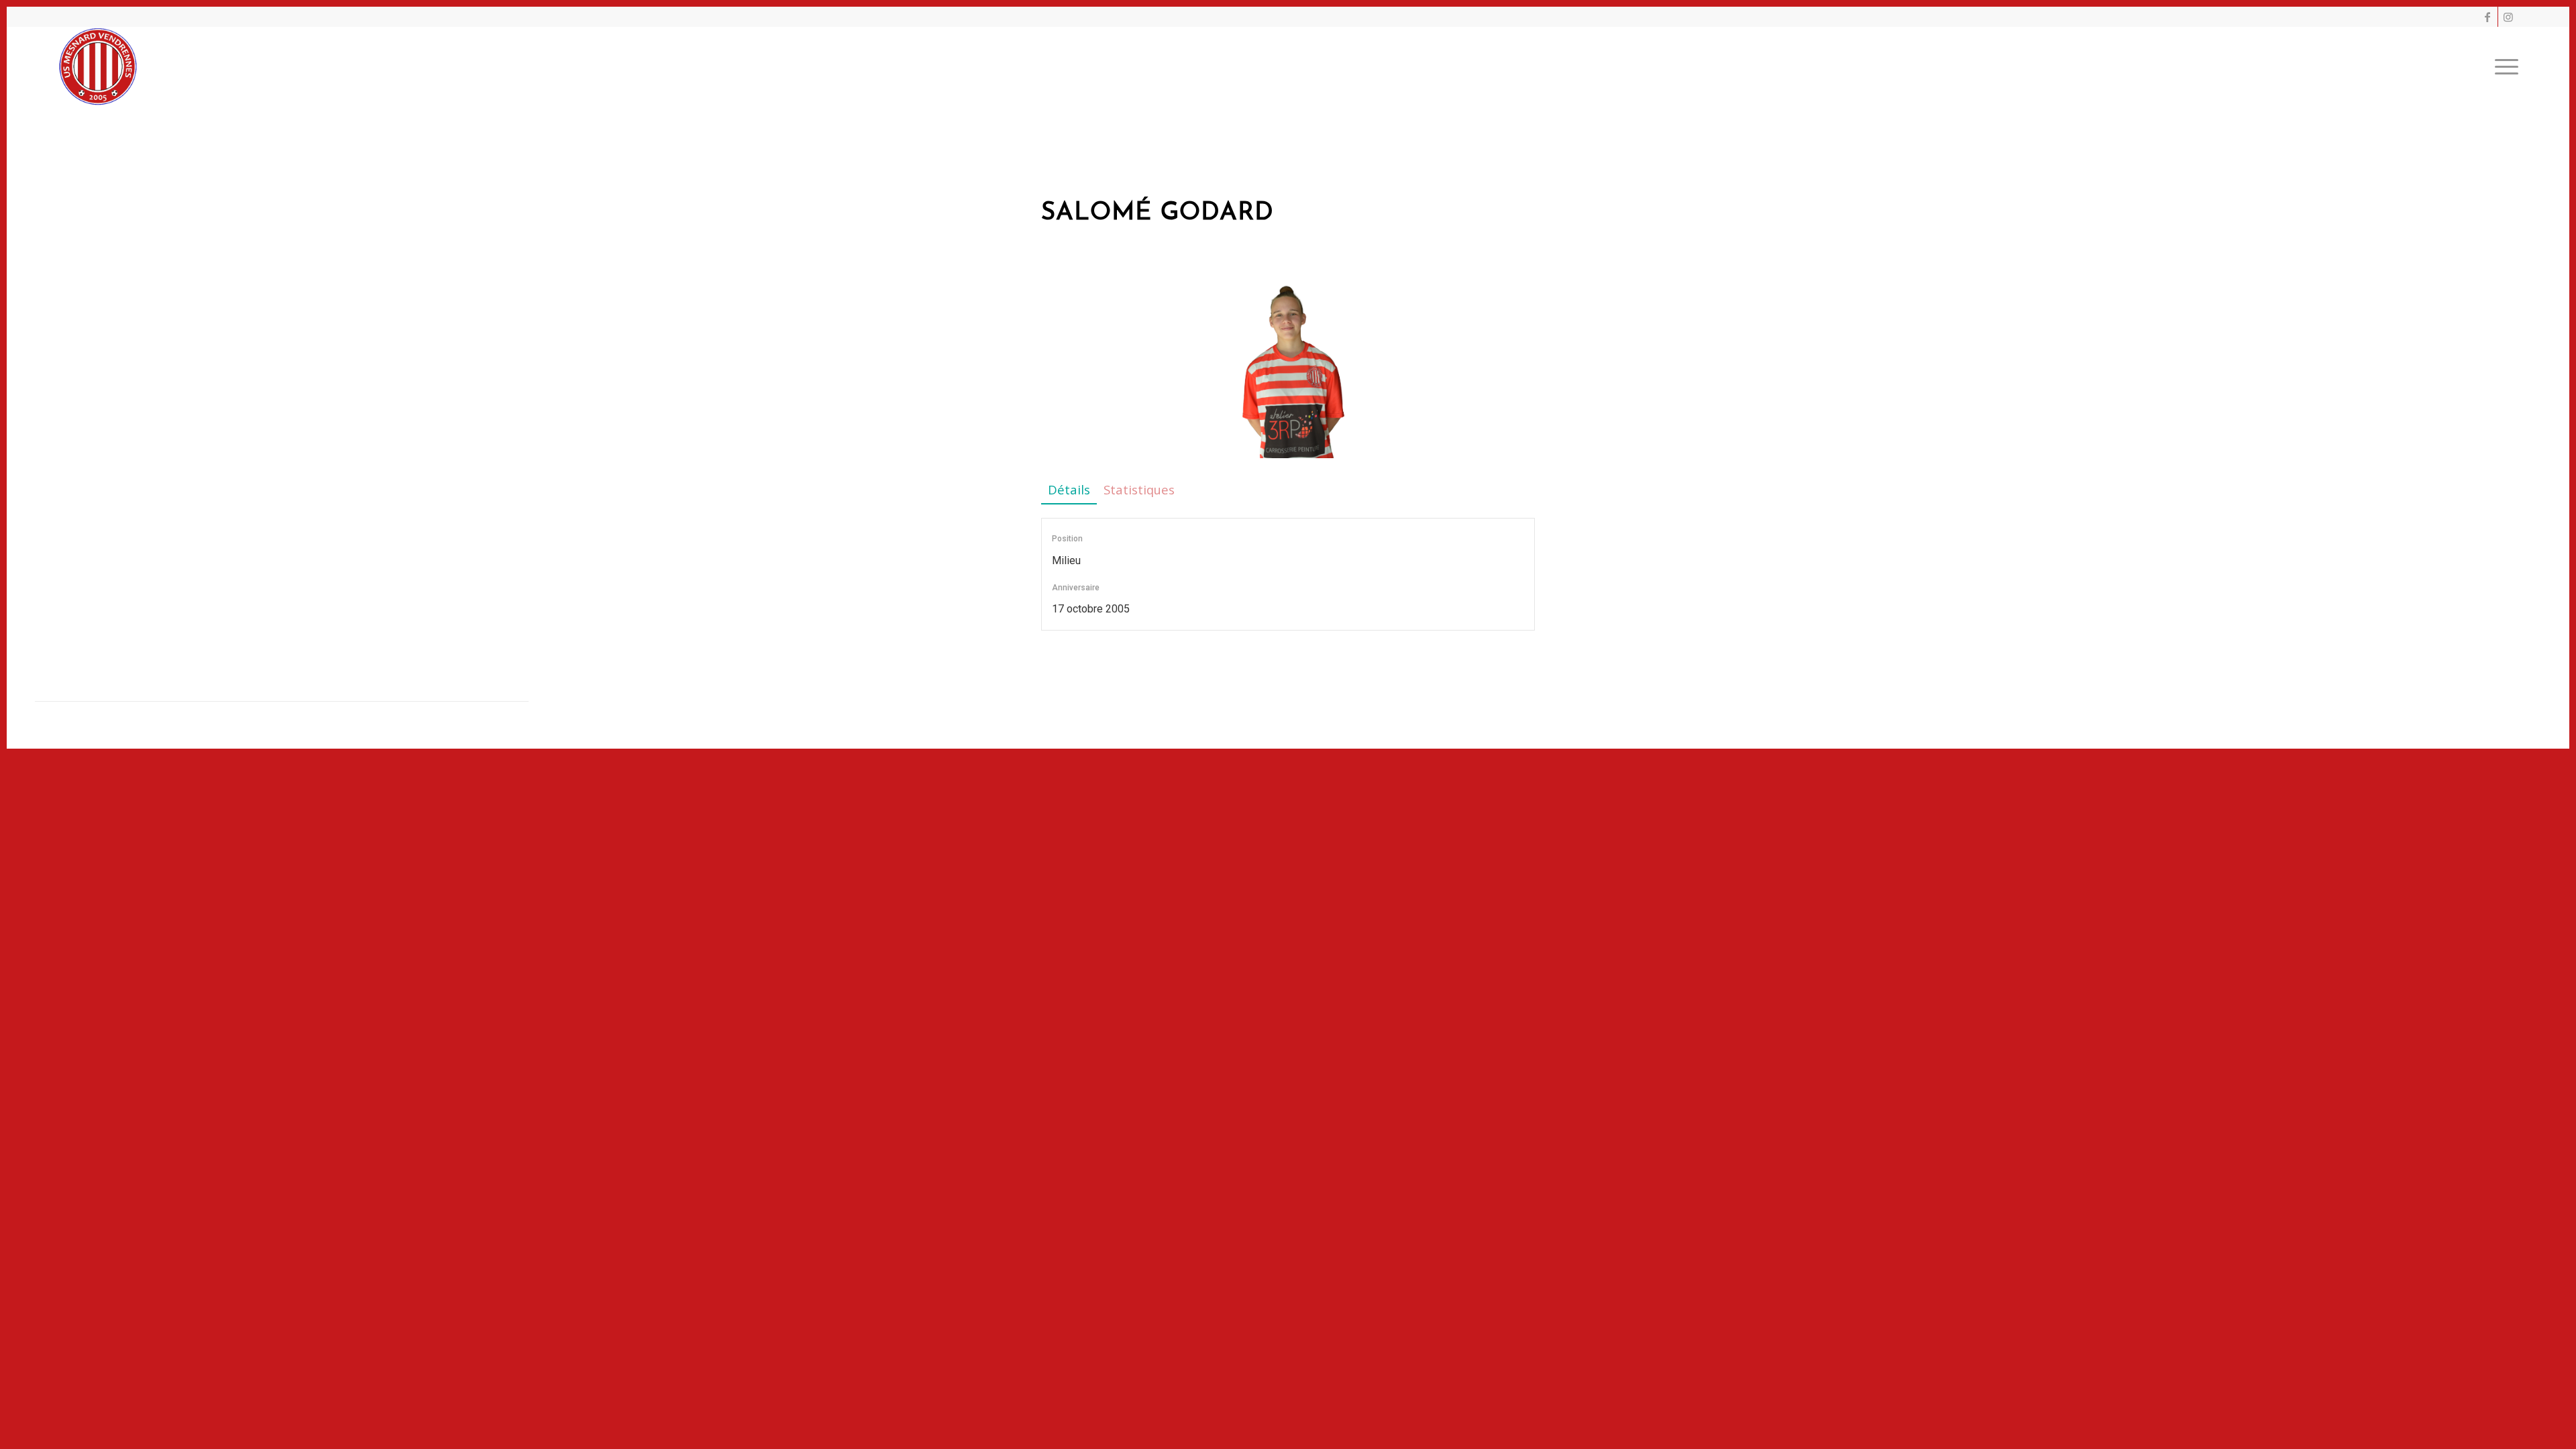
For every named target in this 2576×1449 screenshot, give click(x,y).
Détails (1069, 489)
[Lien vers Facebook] (2488, 17)
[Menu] (2502, 66)
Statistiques (1139, 489)
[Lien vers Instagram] (2508, 17)
